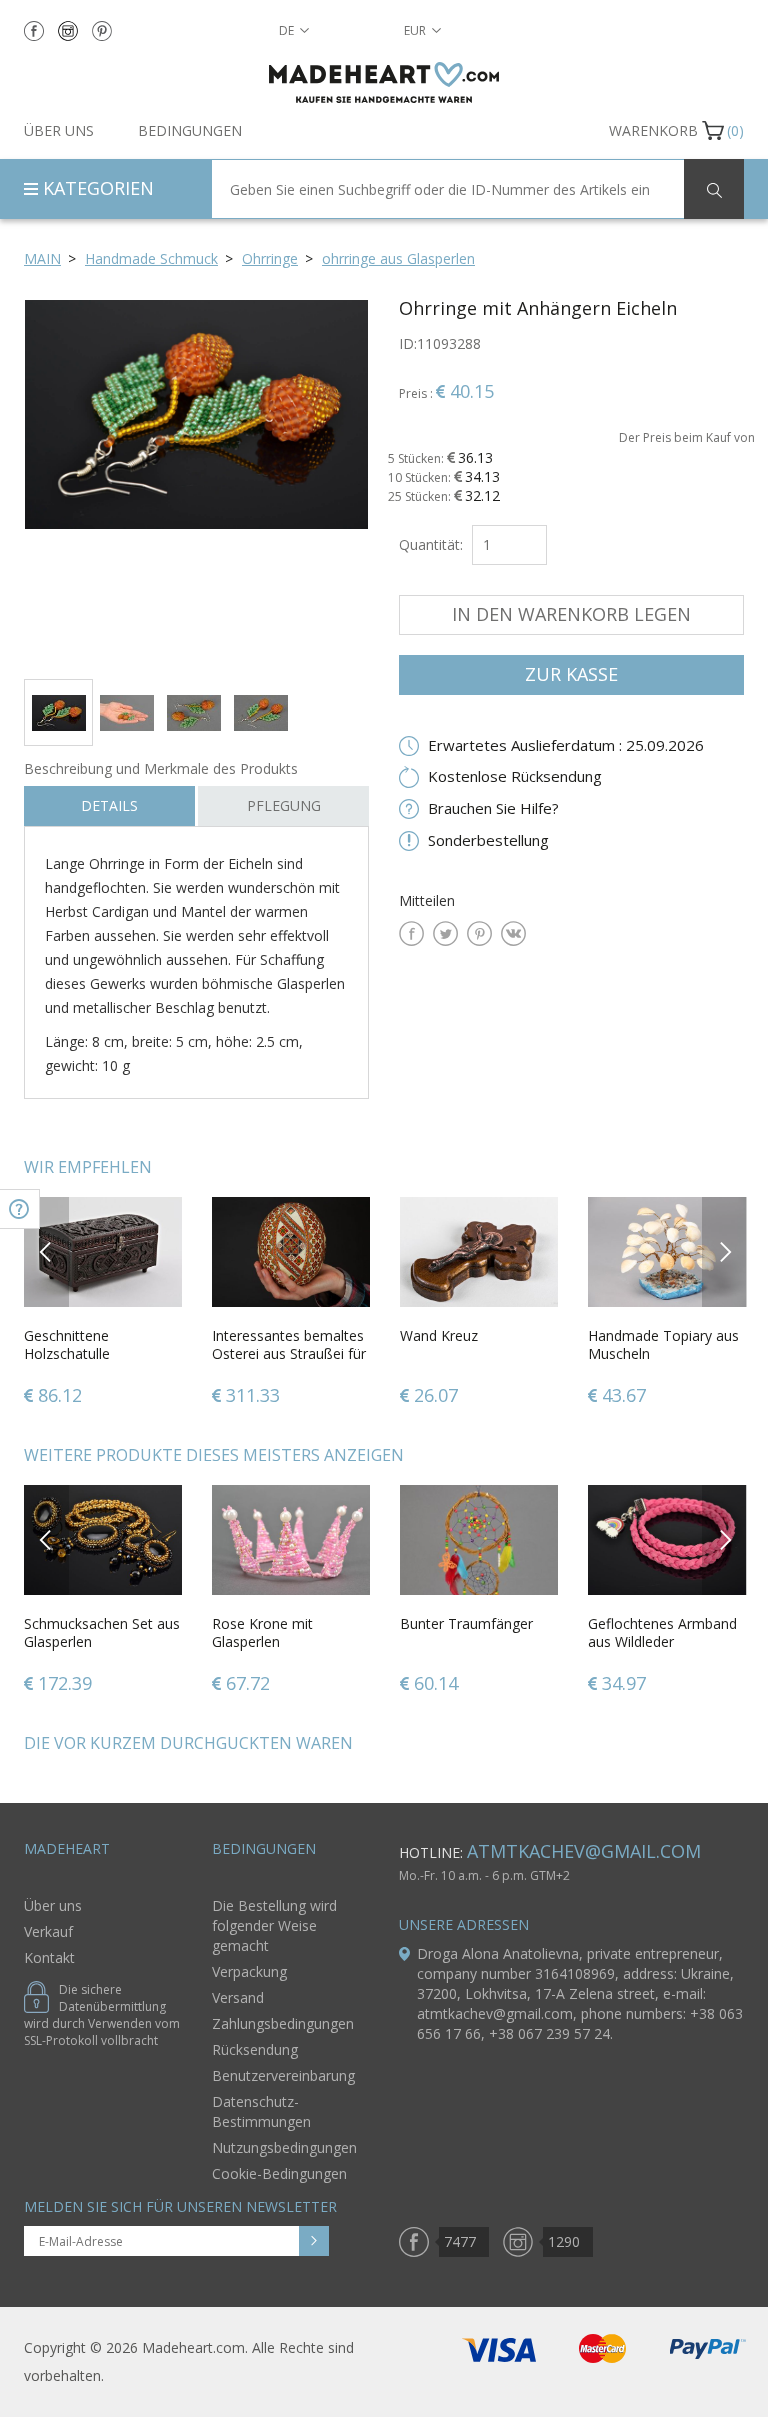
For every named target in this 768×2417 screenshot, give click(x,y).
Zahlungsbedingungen (283, 2023)
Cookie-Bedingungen (279, 2173)
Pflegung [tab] (284, 805)
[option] (196, 481)
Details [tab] (109, 805)
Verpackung (249, 1971)
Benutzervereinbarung (283, 2075)
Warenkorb (653, 130)
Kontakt (49, 1957)
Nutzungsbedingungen (284, 2147)
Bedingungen (190, 130)
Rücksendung (255, 2049)
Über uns (59, 130)
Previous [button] (46, 1251)
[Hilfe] (20, 1209)
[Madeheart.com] (384, 82)
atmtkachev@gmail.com (584, 1851)
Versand (238, 1997)
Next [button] (725, 1251)
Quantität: (431, 544)
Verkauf (48, 1931)
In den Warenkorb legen (571, 614)
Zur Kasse (571, 674)
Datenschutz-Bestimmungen (261, 2111)
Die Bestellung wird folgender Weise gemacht (274, 1925)
